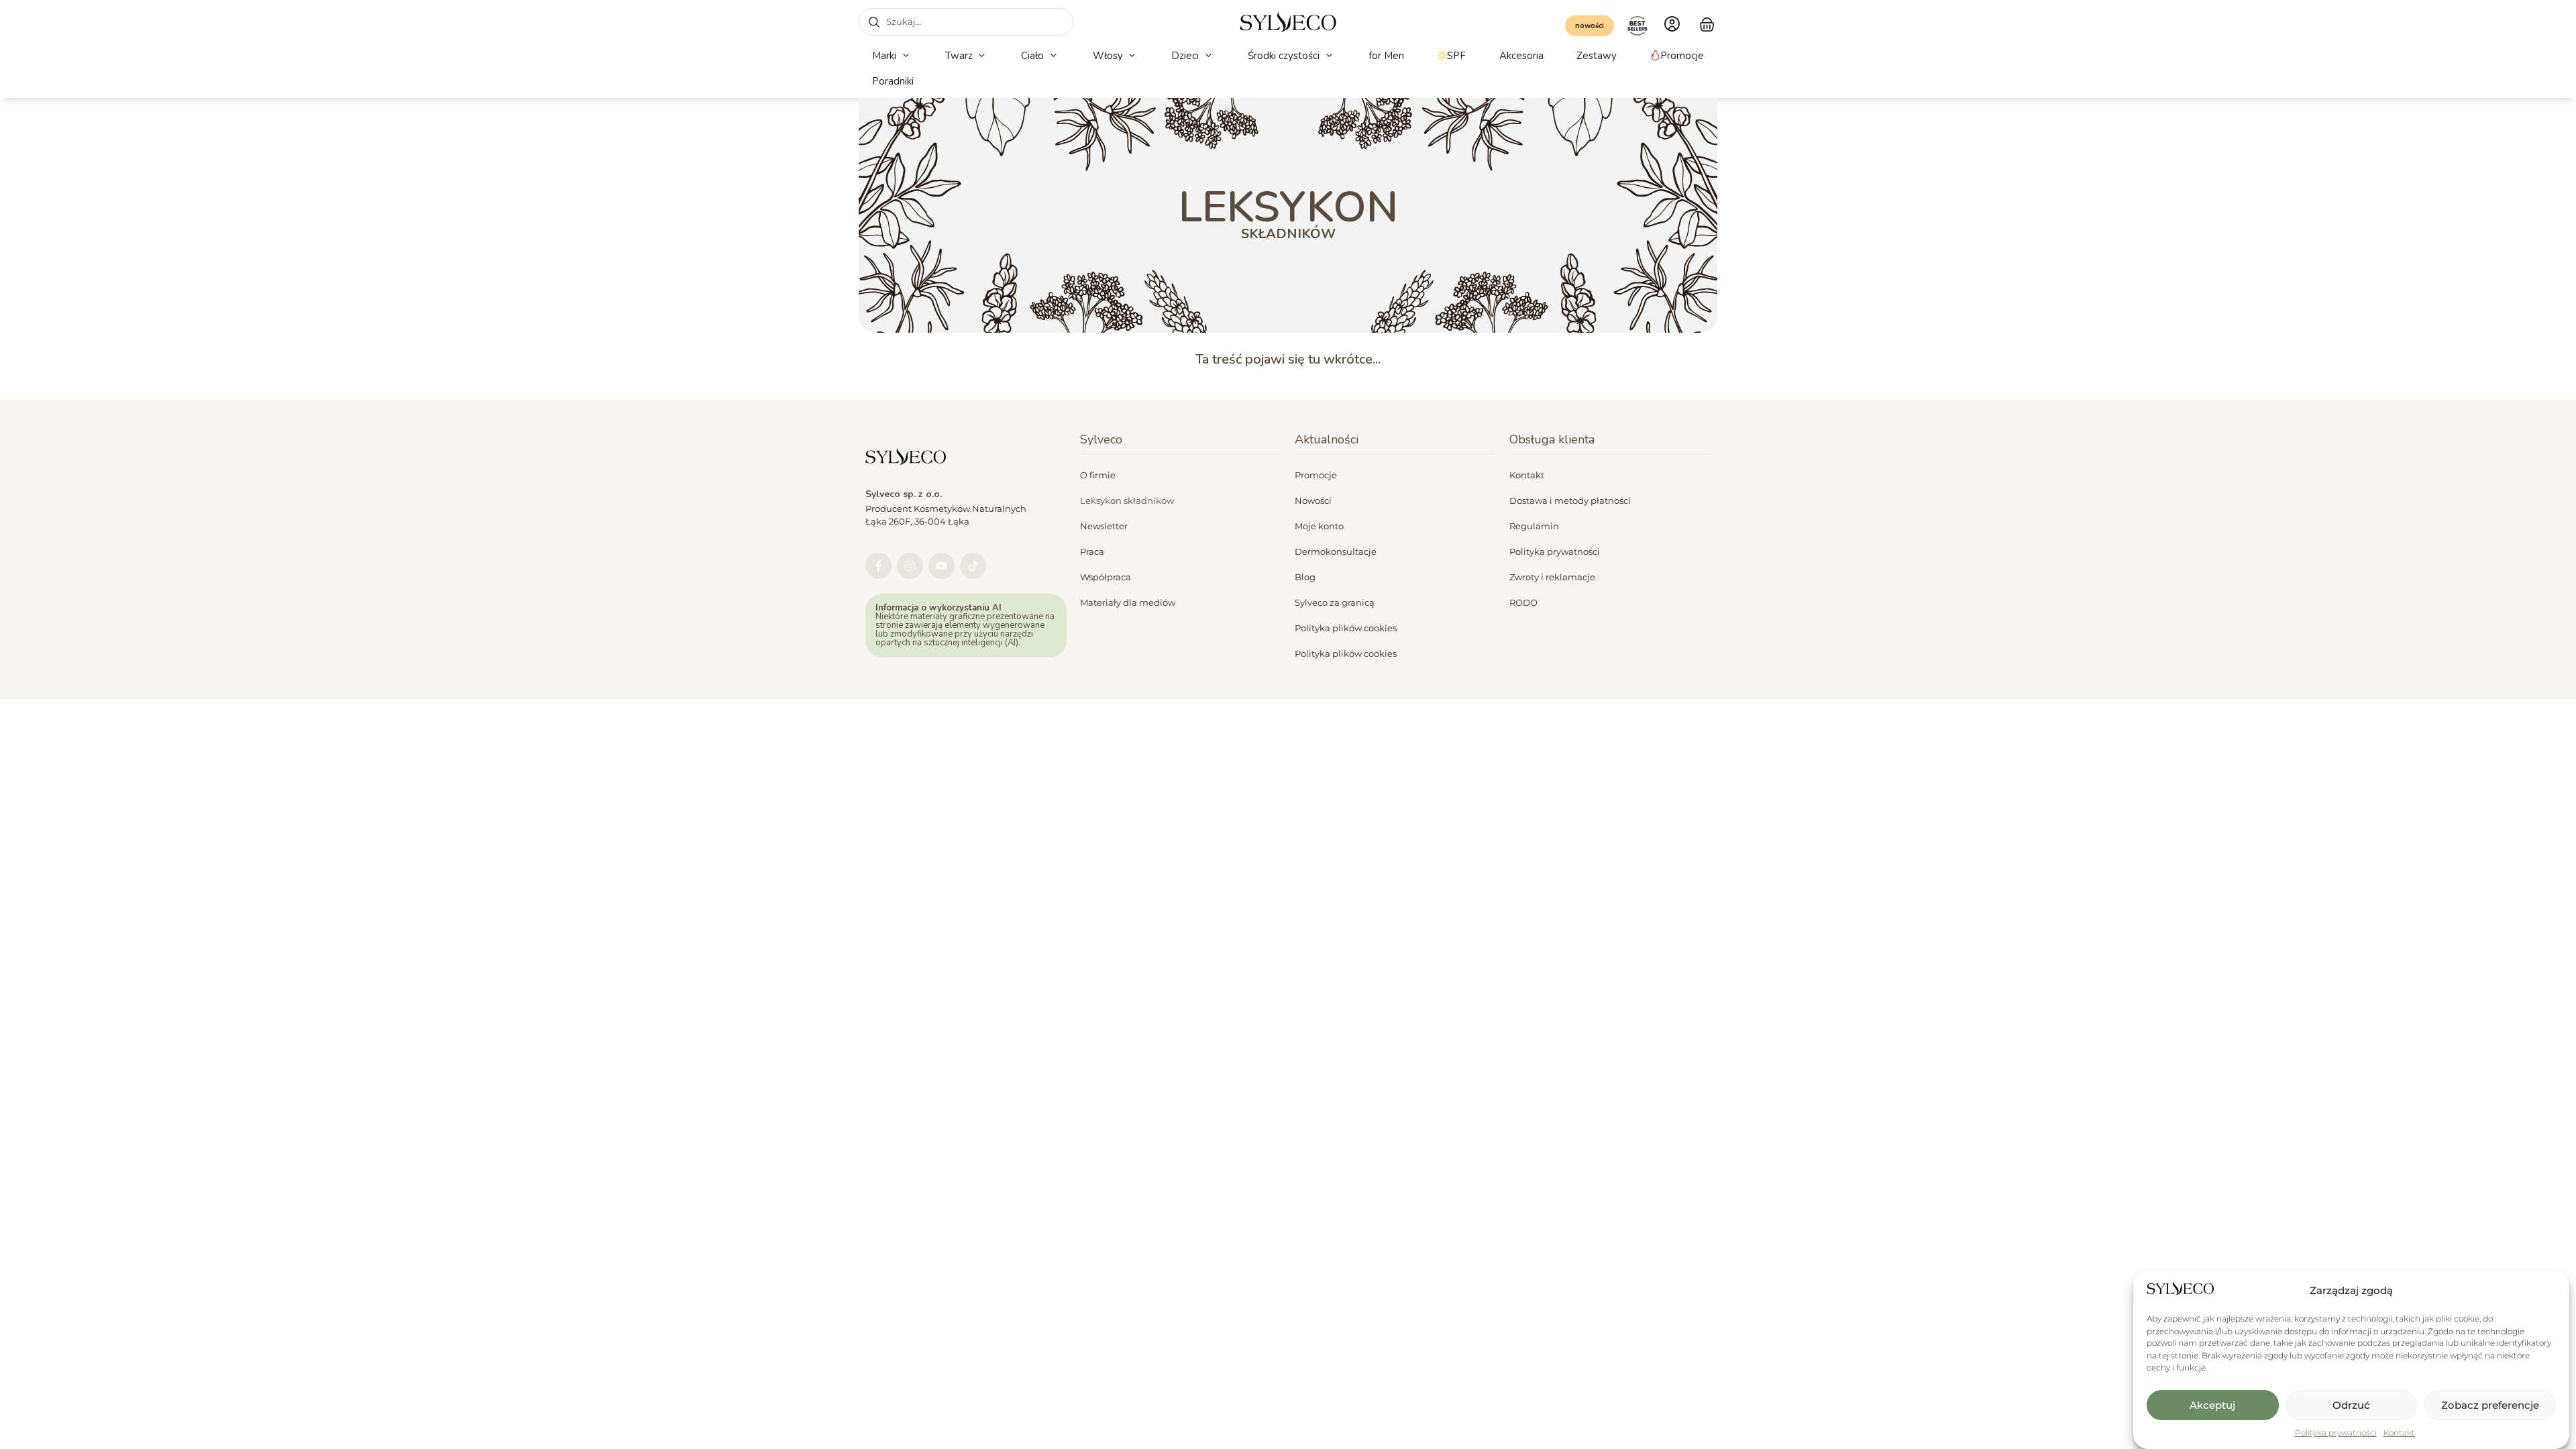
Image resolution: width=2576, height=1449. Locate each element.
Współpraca (1106, 577)
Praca (1092, 551)
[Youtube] (942, 566)
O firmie (1098, 475)
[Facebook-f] (878, 566)
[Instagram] (910, 566)
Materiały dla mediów (1128, 602)
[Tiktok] (973, 566)
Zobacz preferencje (2490, 1405)
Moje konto (1319, 526)
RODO (1523, 602)
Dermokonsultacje (1336, 551)
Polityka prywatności (2336, 1433)
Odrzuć (2351, 1405)
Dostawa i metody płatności (1570, 500)
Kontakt (2399, 1433)
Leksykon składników (1127, 500)
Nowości (1313, 500)
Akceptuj (2212, 1405)
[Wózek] (1707, 23)
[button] (892, 56)
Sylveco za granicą (1335, 602)
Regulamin (1534, 526)
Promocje (1316, 475)
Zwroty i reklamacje (1552, 577)
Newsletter (1104, 526)
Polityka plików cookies (1346, 628)
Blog (1305, 577)
